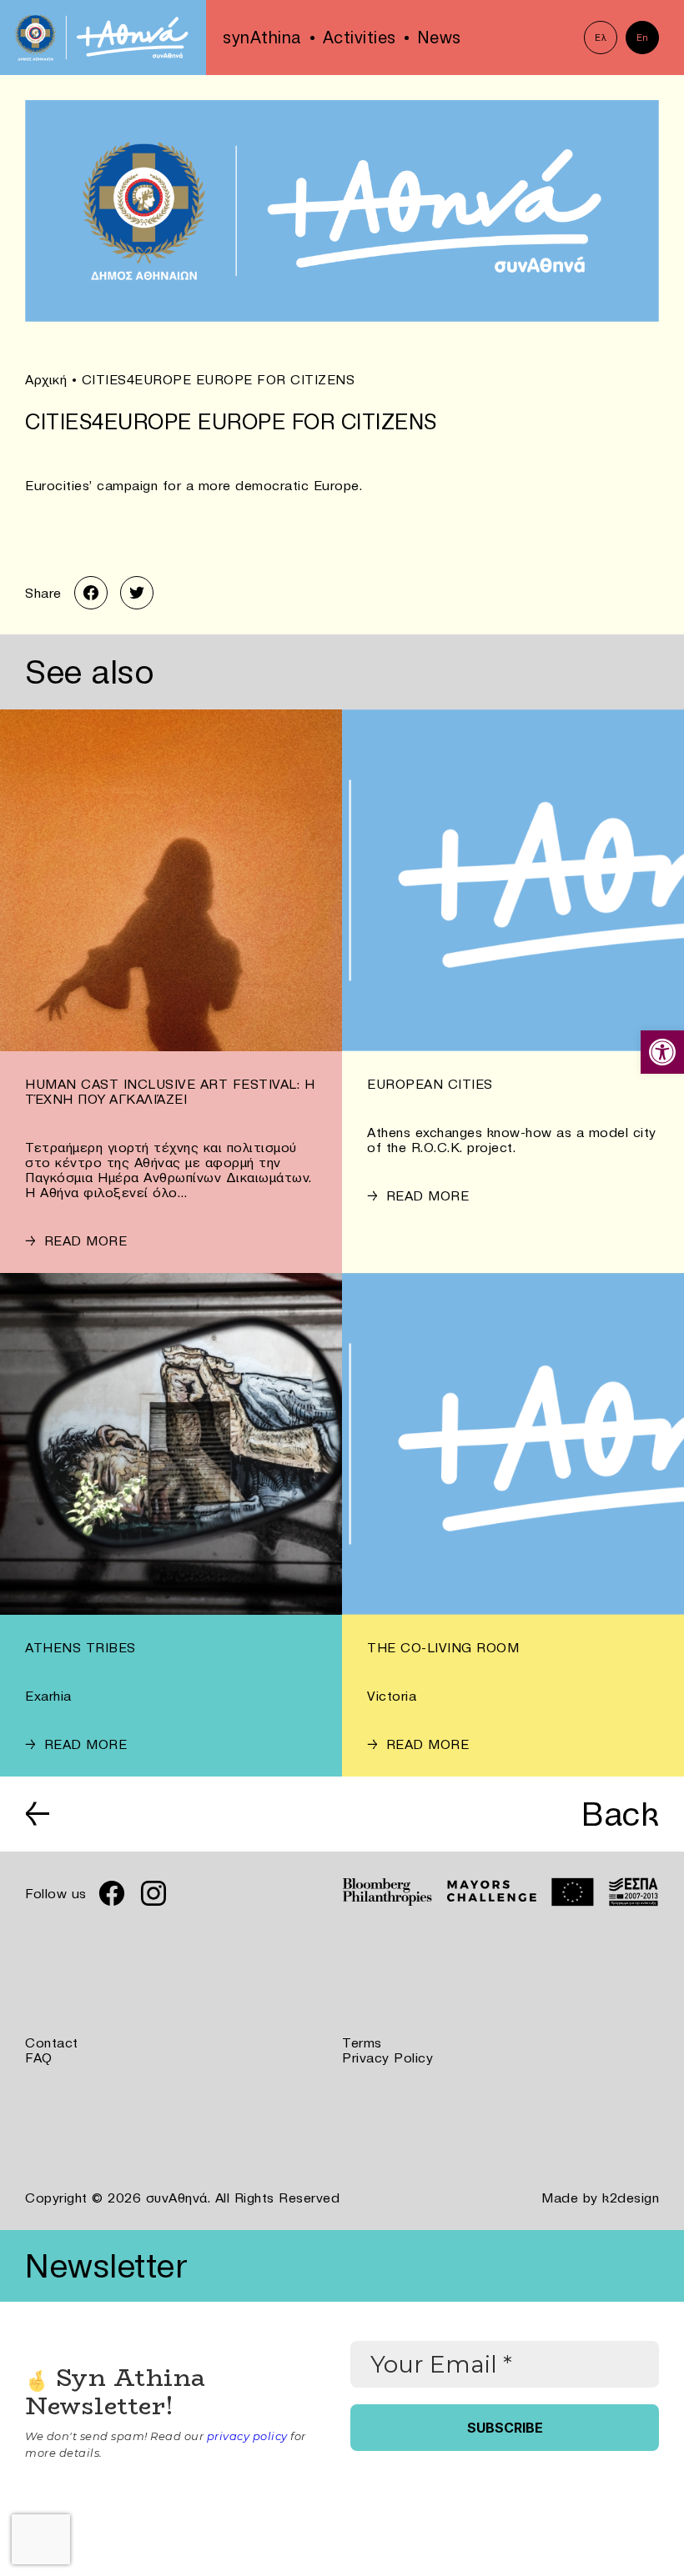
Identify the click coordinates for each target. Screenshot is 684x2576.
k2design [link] (631, 2198)
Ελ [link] (601, 38)
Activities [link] (360, 38)
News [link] (439, 38)
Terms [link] (362, 2042)
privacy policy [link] (247, 2436)
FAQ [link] (39, 2057)
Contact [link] (52, 2042)
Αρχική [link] (46, 379)
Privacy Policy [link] (387, 2057)
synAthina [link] (262, 38)
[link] (662, 1052)
